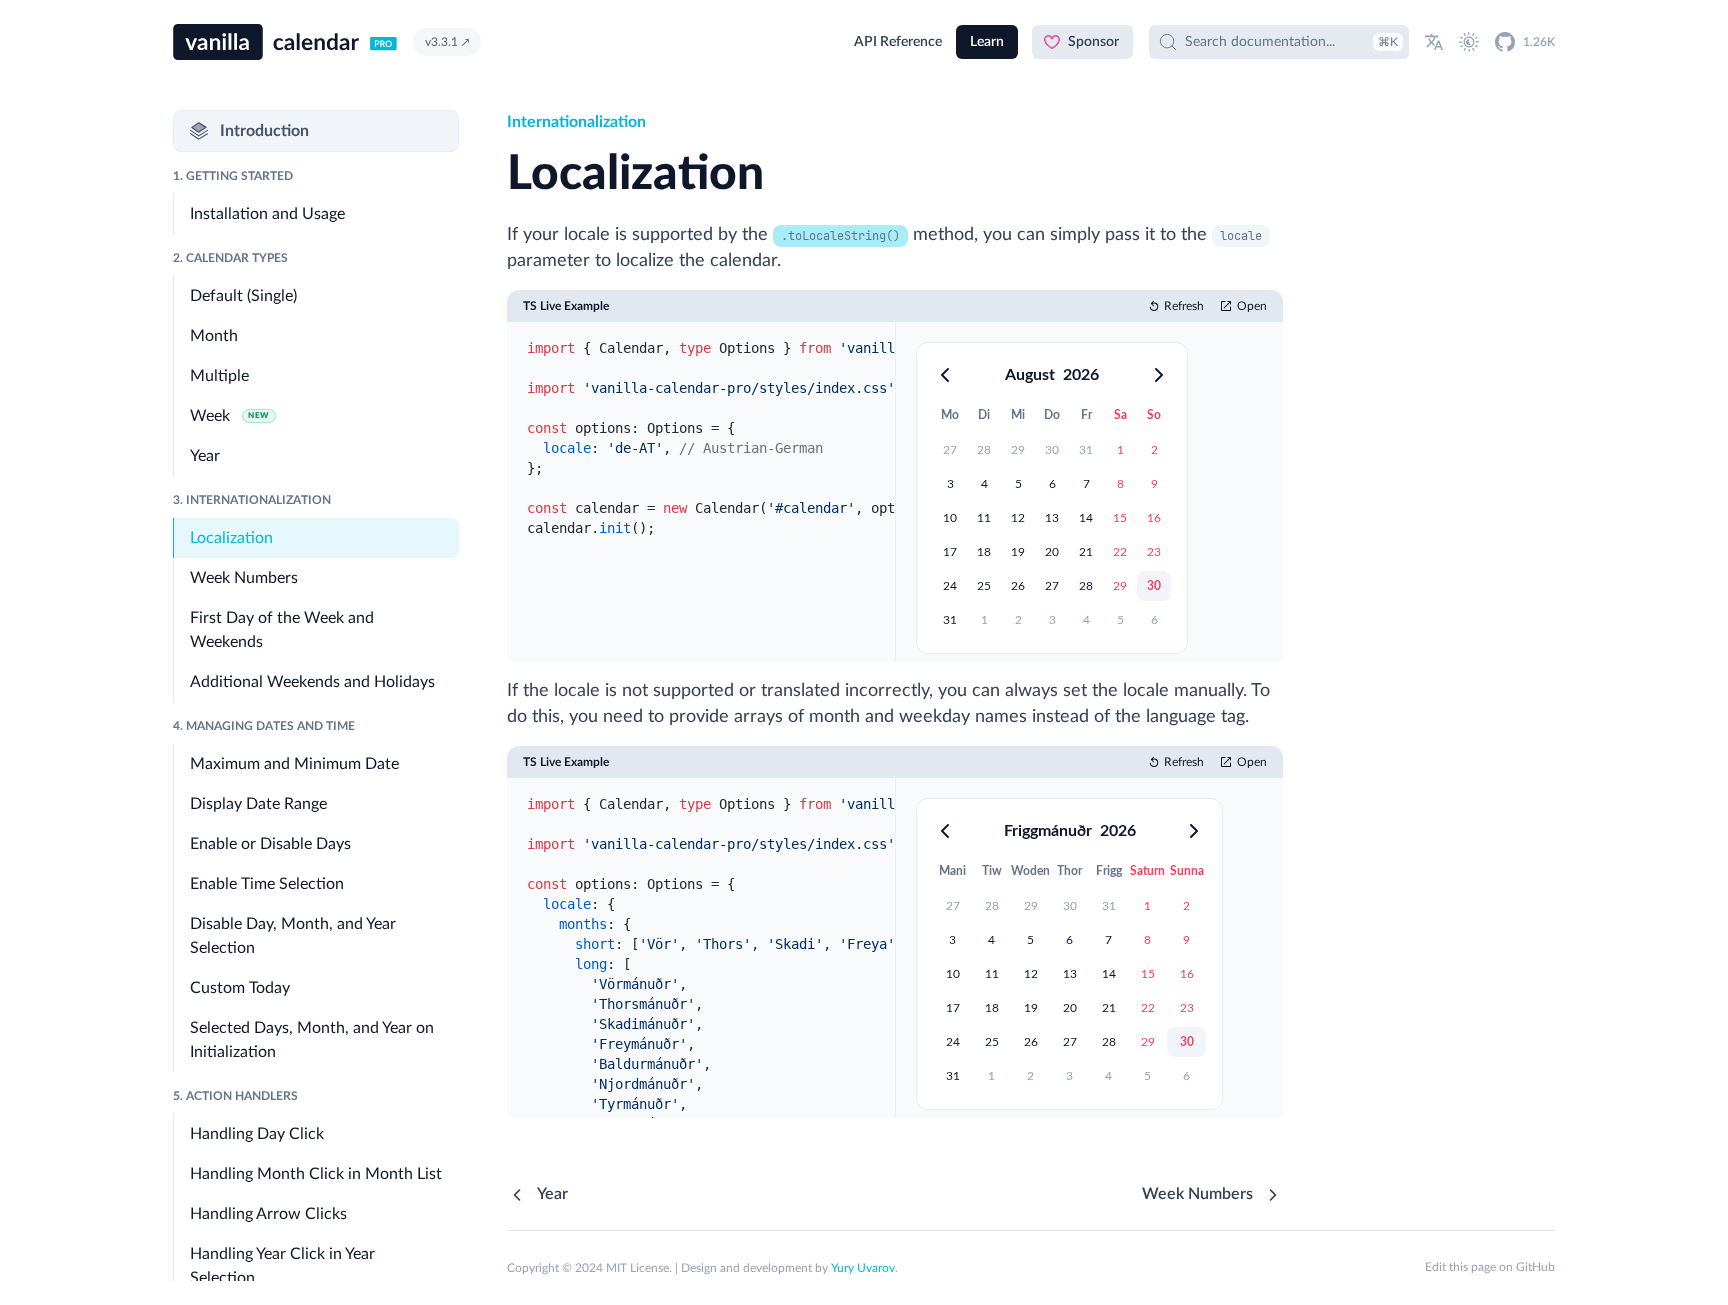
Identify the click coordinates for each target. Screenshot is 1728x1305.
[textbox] (701, 492)
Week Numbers (1197, 1194)
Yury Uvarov (863, 1268)
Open (1252, 306)
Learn (987, 42)
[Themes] (1469, 42)
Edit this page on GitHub (1490, 1267)
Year (552, 1194)
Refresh (1184, 306)
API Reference (898, 42)
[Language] (1434, 42)
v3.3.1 (441, 42)
